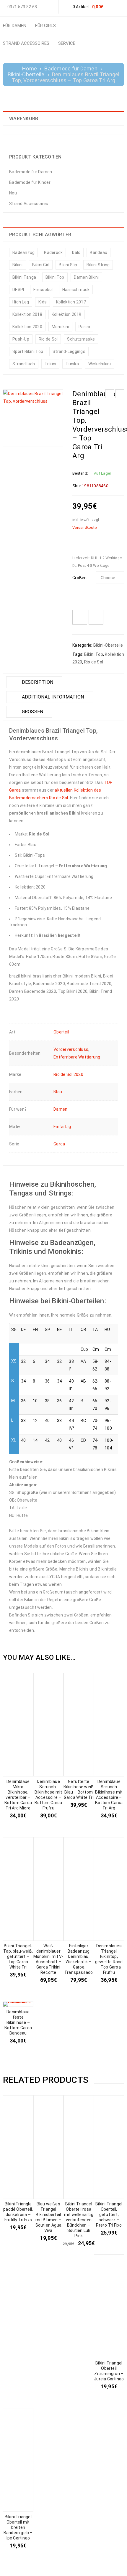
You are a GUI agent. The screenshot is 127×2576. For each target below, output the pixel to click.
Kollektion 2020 (27, 327)
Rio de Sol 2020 (68, 1074)
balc (76, 252)
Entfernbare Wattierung (77, 1057)
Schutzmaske (81, 339)
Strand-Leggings (69, 351)
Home (30, 69)
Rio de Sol (48, 339)
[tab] (34, 682)
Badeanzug (23, 252)
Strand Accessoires (29, 204)
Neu (13, 193)
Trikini (51, 364)
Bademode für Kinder (30, 182)
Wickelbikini (100, 364)
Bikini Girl (41, 265)
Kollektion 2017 (71, 302)
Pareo (84, 327)
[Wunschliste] (80, 617)
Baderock (53, 252)
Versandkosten (86, 527)
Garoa (59, 1144)
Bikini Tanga (24, 277)
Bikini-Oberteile (26, 75)
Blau (58, 1092)
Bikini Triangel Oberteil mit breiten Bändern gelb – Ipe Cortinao (18, 2527)
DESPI (18, 290)
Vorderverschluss (71, 1049)
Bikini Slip (68, 265)
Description (37, 682)
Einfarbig (62, 1127)
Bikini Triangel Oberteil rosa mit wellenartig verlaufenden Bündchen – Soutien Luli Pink (79, 2220)
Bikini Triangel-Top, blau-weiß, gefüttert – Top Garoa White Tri (18, 1956)
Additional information (52, 697)
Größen (80, 578)
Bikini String (98, 265)
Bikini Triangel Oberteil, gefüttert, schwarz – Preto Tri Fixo (109, 2215)
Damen (60, 1109)
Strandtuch (24, 364)
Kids (43, 302)
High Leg (21, 302)
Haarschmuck (76, 290)
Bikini (18, 265)
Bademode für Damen (71, 69)
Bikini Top (55, 277)
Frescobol (43, 290)
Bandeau (98, 252)
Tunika (72, 364)
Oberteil (61, 1032)
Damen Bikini (86, 277)
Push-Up (21, 339)
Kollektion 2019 (67, 314)
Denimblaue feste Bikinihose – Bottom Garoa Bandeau (18, 2022)
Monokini (60, 327)
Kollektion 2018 (27, 314)
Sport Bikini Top (28, 351)
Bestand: (80, 473)
